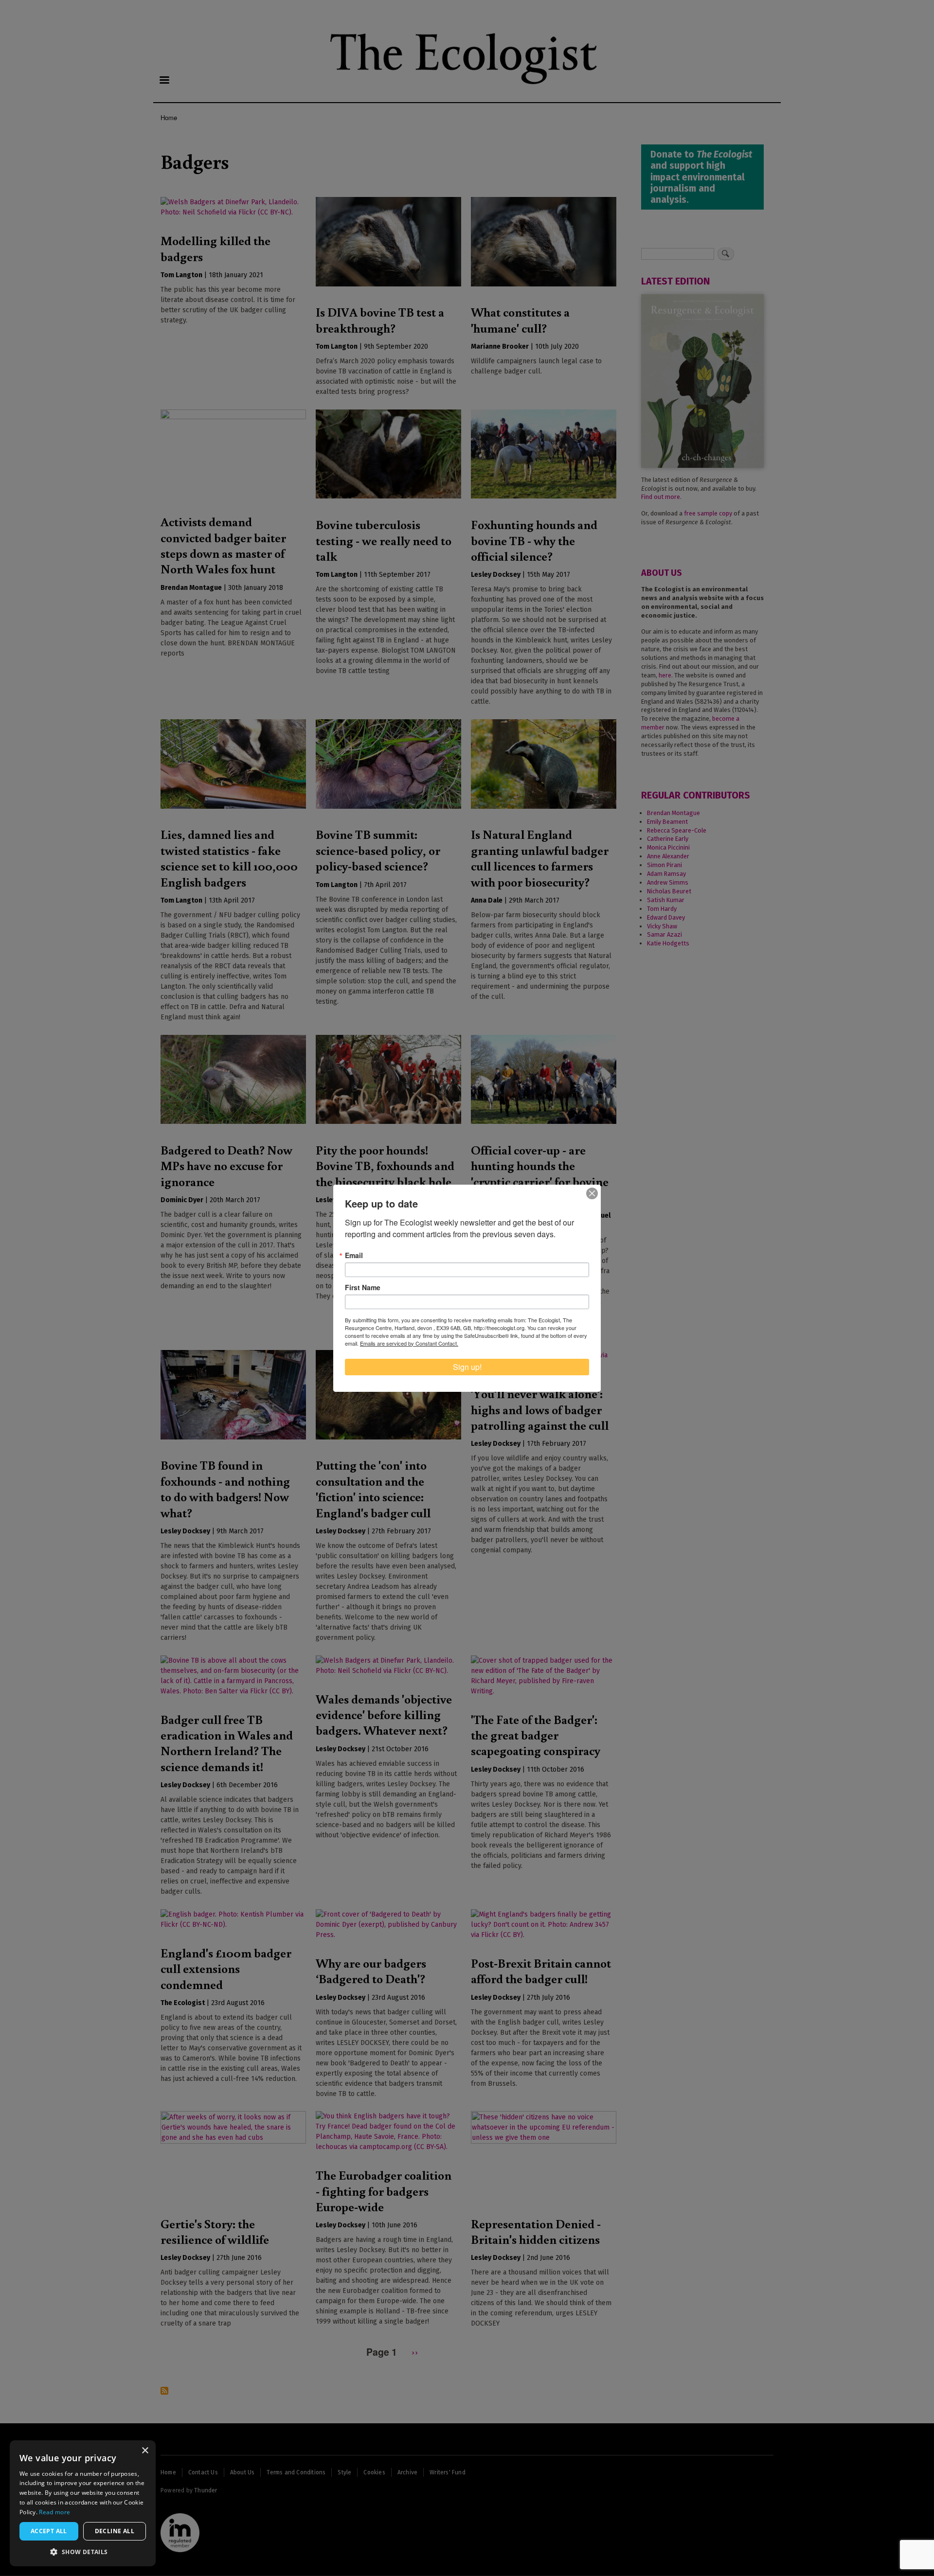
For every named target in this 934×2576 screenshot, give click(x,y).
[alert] (83, 2503)
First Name (363, 1287)
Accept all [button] (49, 2531)
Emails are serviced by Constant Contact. (409, 1343)
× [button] (145, 2451)
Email (354, 1255)
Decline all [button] (115, 2531)
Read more (54, 2512)
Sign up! (467, 1367)
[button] (83, 2552)
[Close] (592, 1193)
